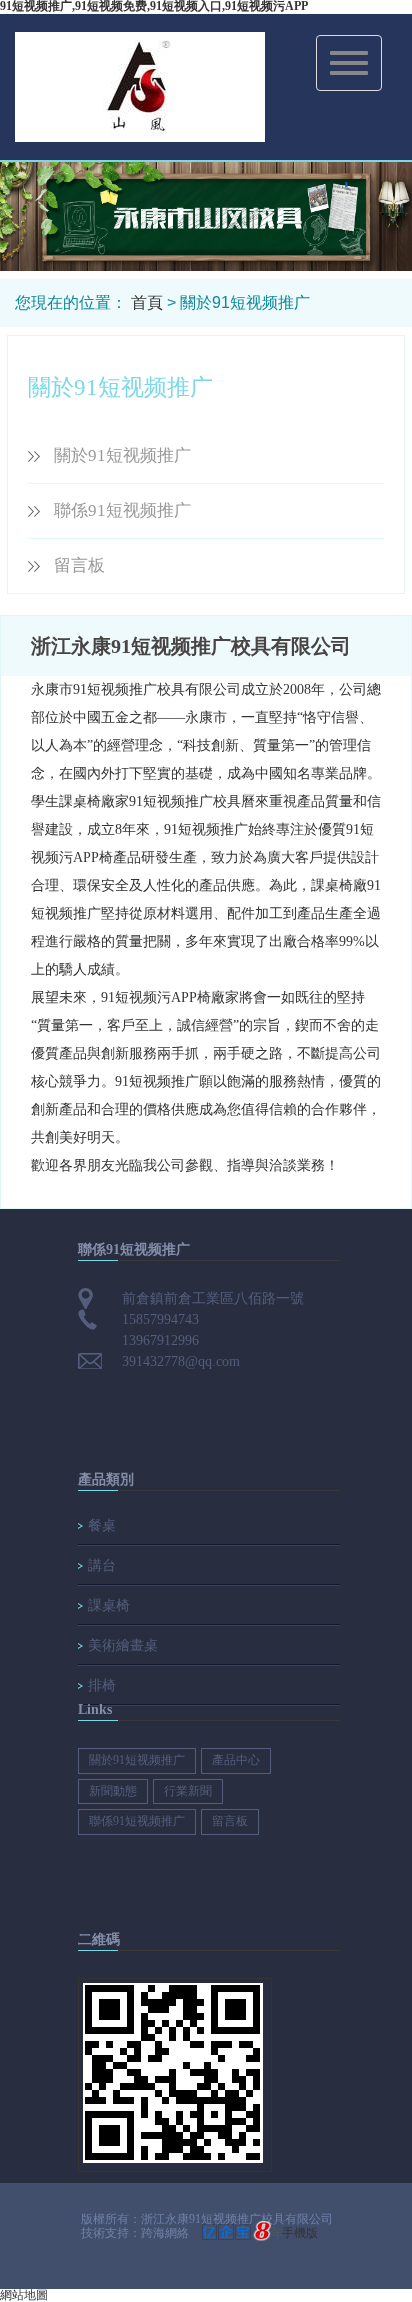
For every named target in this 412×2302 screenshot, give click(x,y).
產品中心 (236, 1760)
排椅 (102, 1685)
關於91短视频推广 (122, 455)
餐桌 (102, 1525)
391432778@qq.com (181, 1361)
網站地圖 (24, 2295)
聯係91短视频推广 (122, 510)
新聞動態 (113, 1791)
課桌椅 (109, 1605)
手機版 (300, 2233)
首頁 (147, 302)
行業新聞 (188, 1791)
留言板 (79, 565)
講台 (102, 1565)
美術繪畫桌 (123, 1645)
